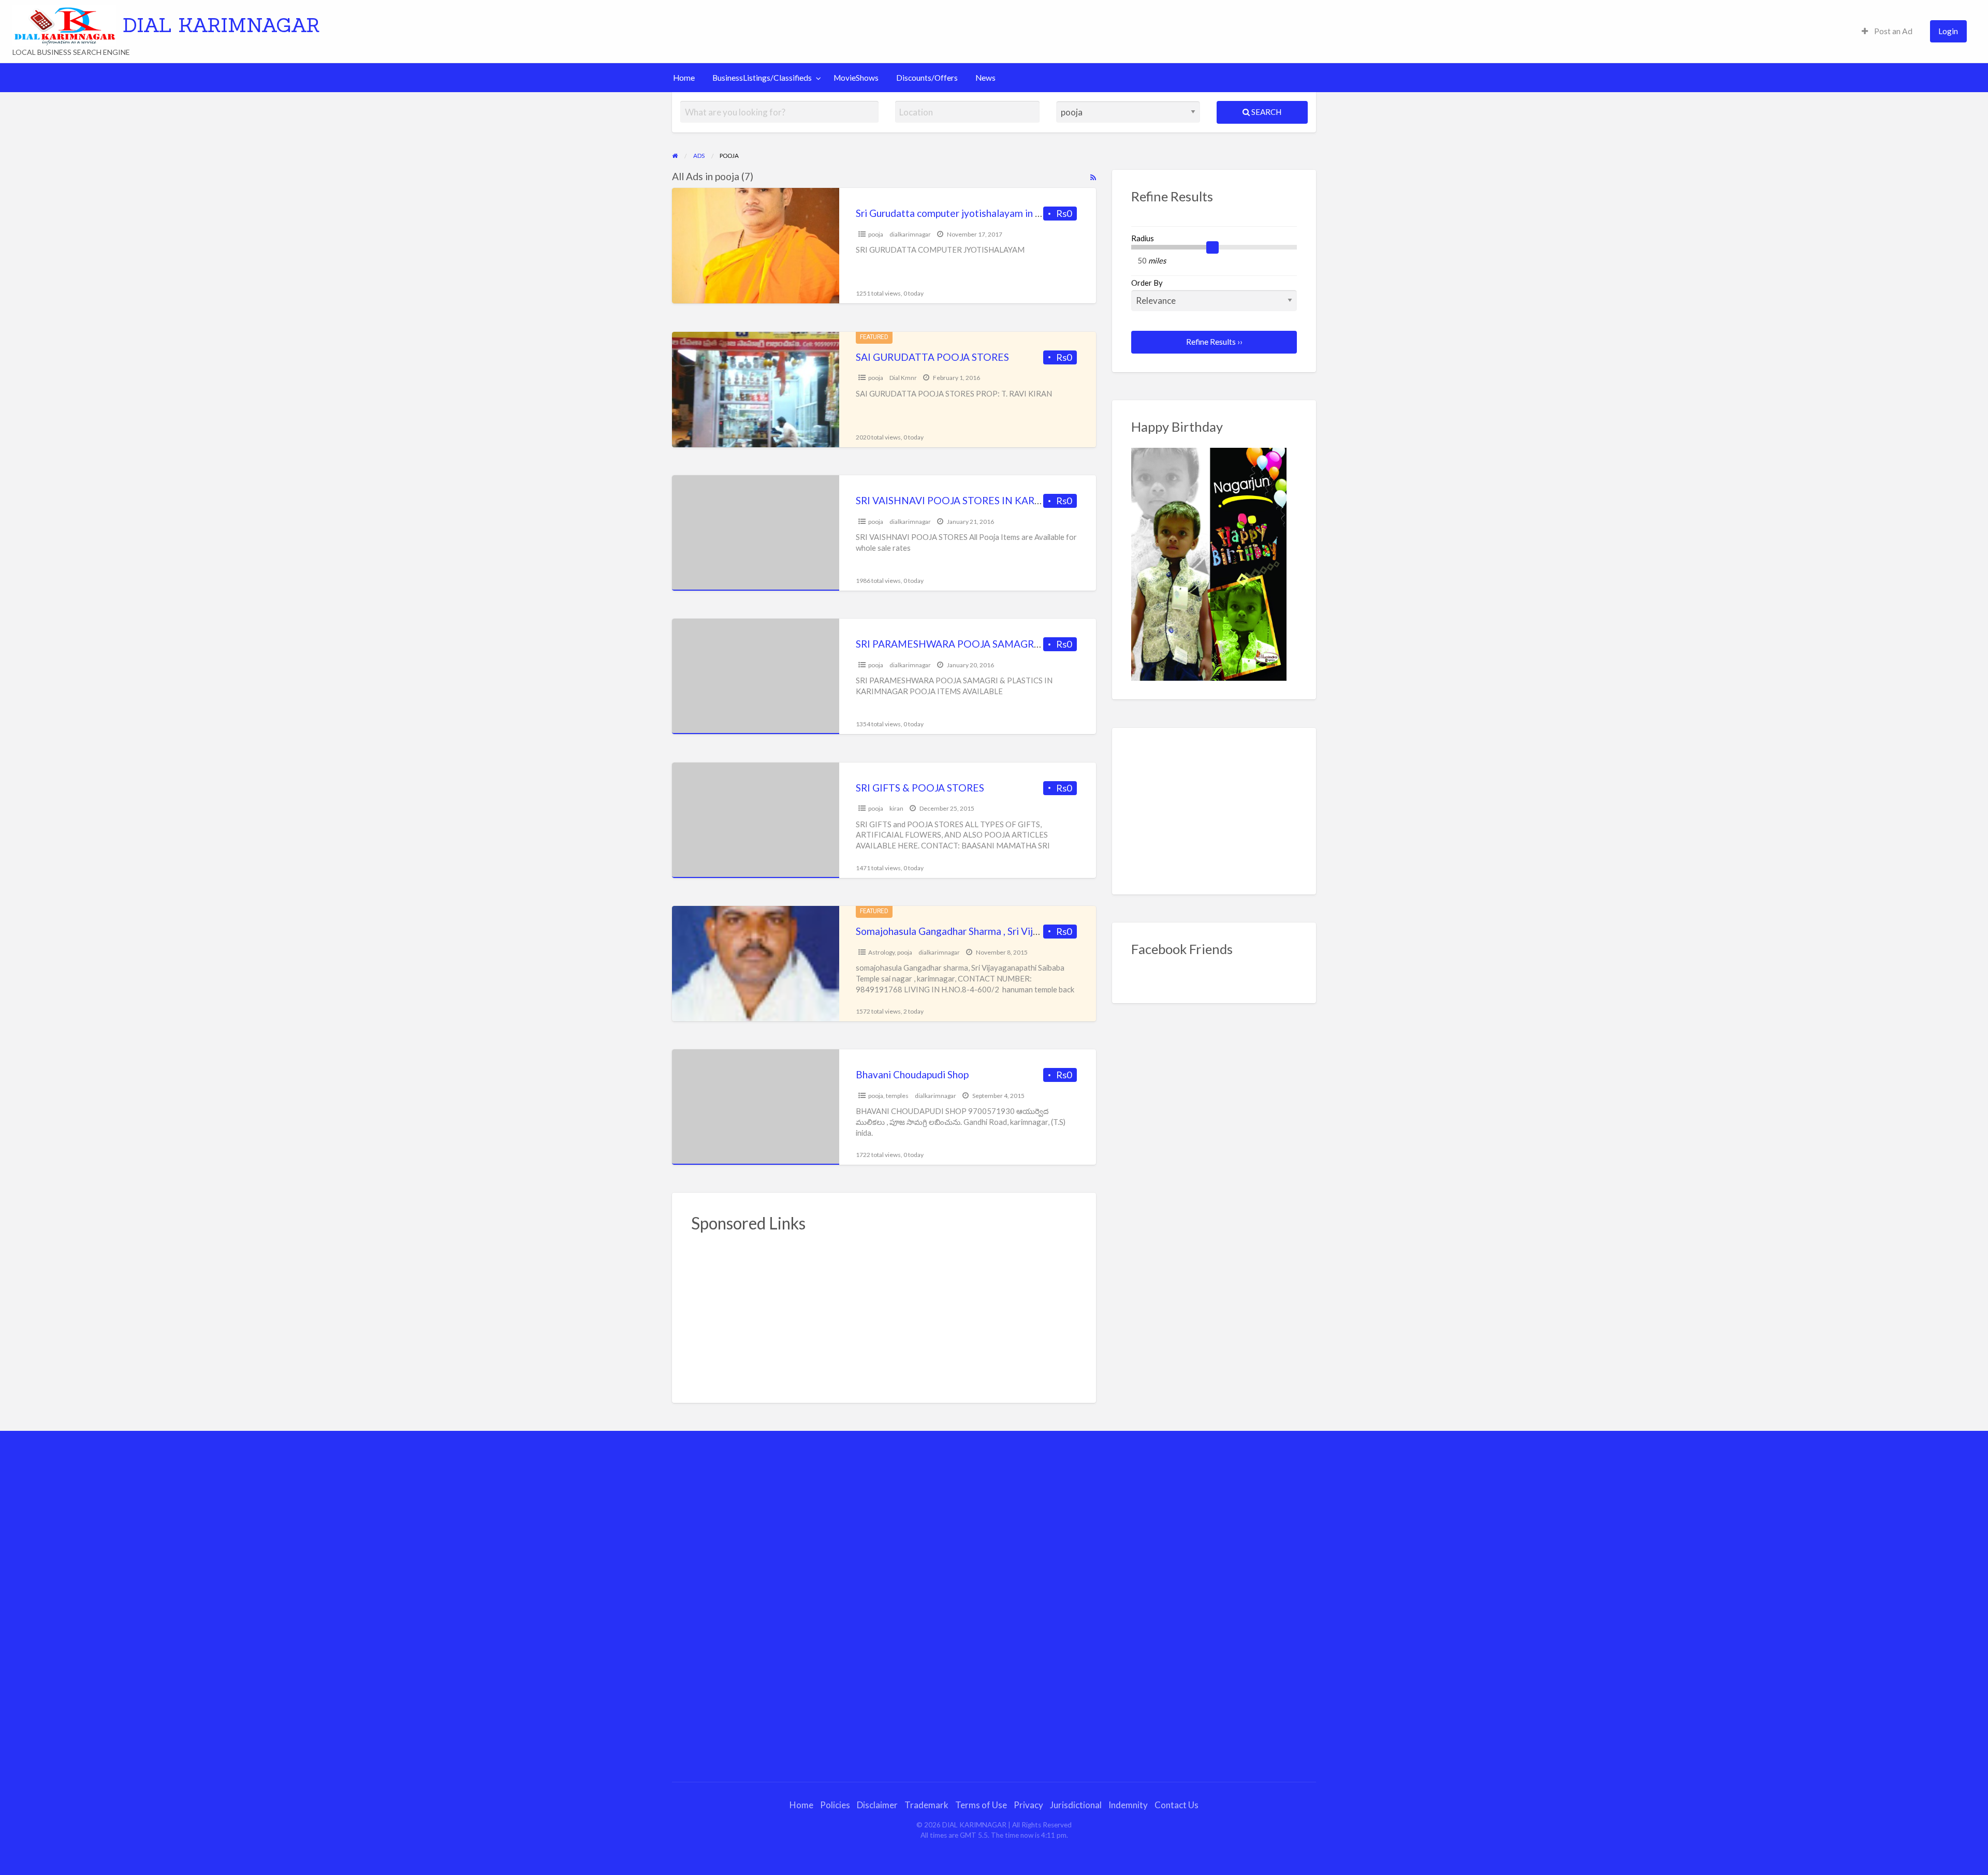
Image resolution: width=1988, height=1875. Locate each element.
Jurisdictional (1076, 1805)
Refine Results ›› (1214, 342)
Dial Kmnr (903, 378)
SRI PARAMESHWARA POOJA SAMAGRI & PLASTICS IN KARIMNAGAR (1016, 644)
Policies (835, 1805)
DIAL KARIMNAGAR (221, 25)
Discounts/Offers (927, 78)
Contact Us (1176, 1805)
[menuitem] (1887, 31)
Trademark (926, 1805)
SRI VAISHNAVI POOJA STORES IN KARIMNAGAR (969, 500)
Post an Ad (1892, 31)
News (985, 78)
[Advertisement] (884, 1312)
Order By (1147, 283)
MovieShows (856, 78)
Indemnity (1128, 1805)
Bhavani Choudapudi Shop (912, 1074)
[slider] (1212, 247)
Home (684, 78)
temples (897, 1096)
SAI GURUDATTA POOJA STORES (932, 357)
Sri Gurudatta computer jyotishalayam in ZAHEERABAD (979, 213)
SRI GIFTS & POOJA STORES (920, 788)
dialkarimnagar (910, 234)
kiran (896, 808)
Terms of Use (981, 1805)
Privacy (1028, 1805)
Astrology (881, 952)
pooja (876, 234)
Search (1266, 112)
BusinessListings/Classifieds (762, 78)
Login (1948, 31)
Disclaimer (877, 1805)
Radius (1143, 238)
